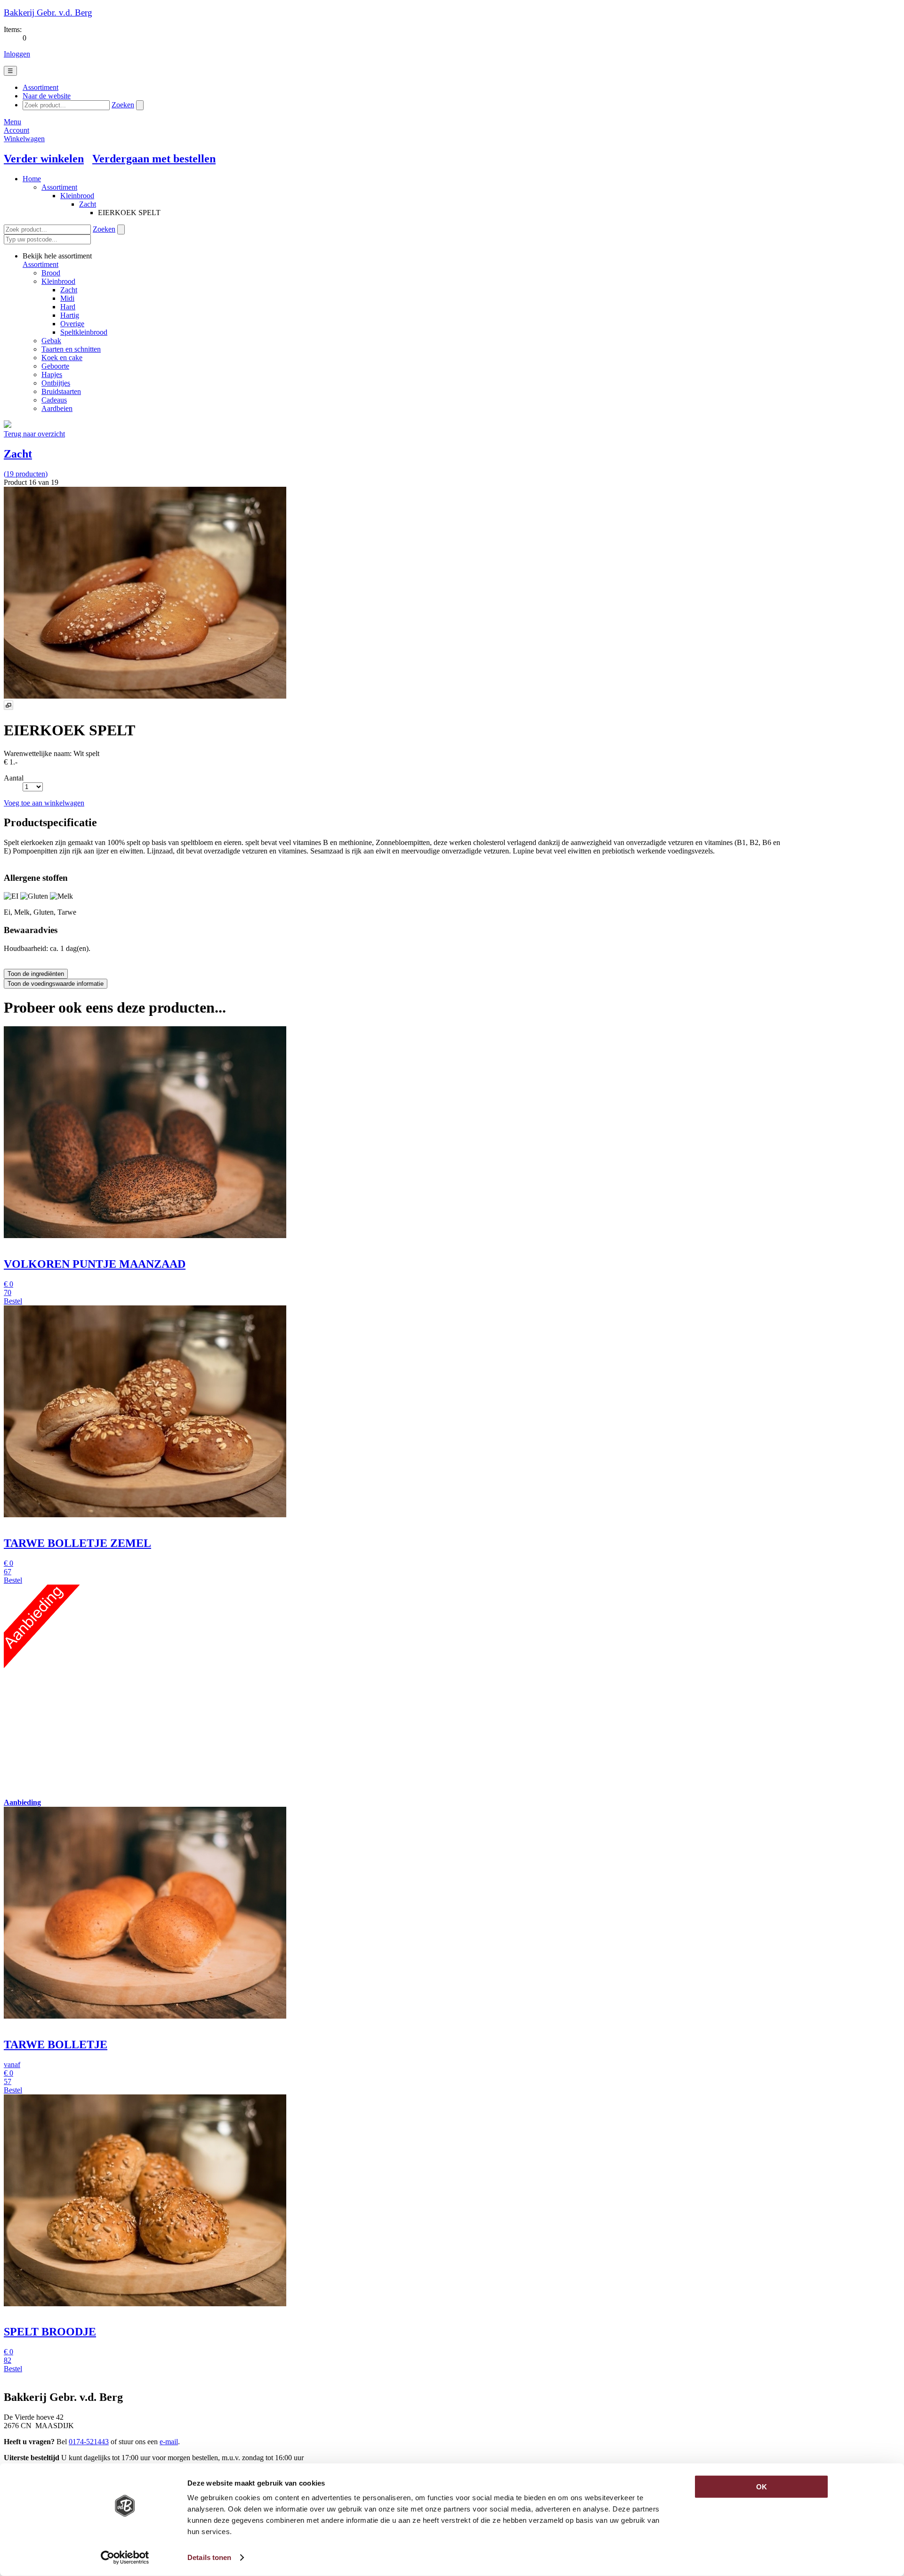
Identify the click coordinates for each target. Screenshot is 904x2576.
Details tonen (209, 2557)
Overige (72, 324)
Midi (67, 298)
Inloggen (17, 54)
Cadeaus (54, 400)
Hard (68, 307)
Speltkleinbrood (84, 332)
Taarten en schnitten (71, 349)
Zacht (88, 204)
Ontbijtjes (56, 383)
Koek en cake (62, 358)
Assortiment (59, 187)
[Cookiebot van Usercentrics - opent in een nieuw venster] (125, 2558)
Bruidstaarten (61, 391)
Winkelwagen (24, 139)
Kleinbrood (77, 196)
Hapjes (52, 374)
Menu (12, 122)
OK (762, 2487)
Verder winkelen (44, 159)
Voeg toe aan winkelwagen (44, 803)
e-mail (169, 2442)
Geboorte (55, 366)
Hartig (70, 315)
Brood (51, 273)
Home (32, 179)
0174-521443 (89, 2442)
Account (16, 130)
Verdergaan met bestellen (154, 159)
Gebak (51, 341)
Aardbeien (57, 408)
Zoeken (123, 105)
